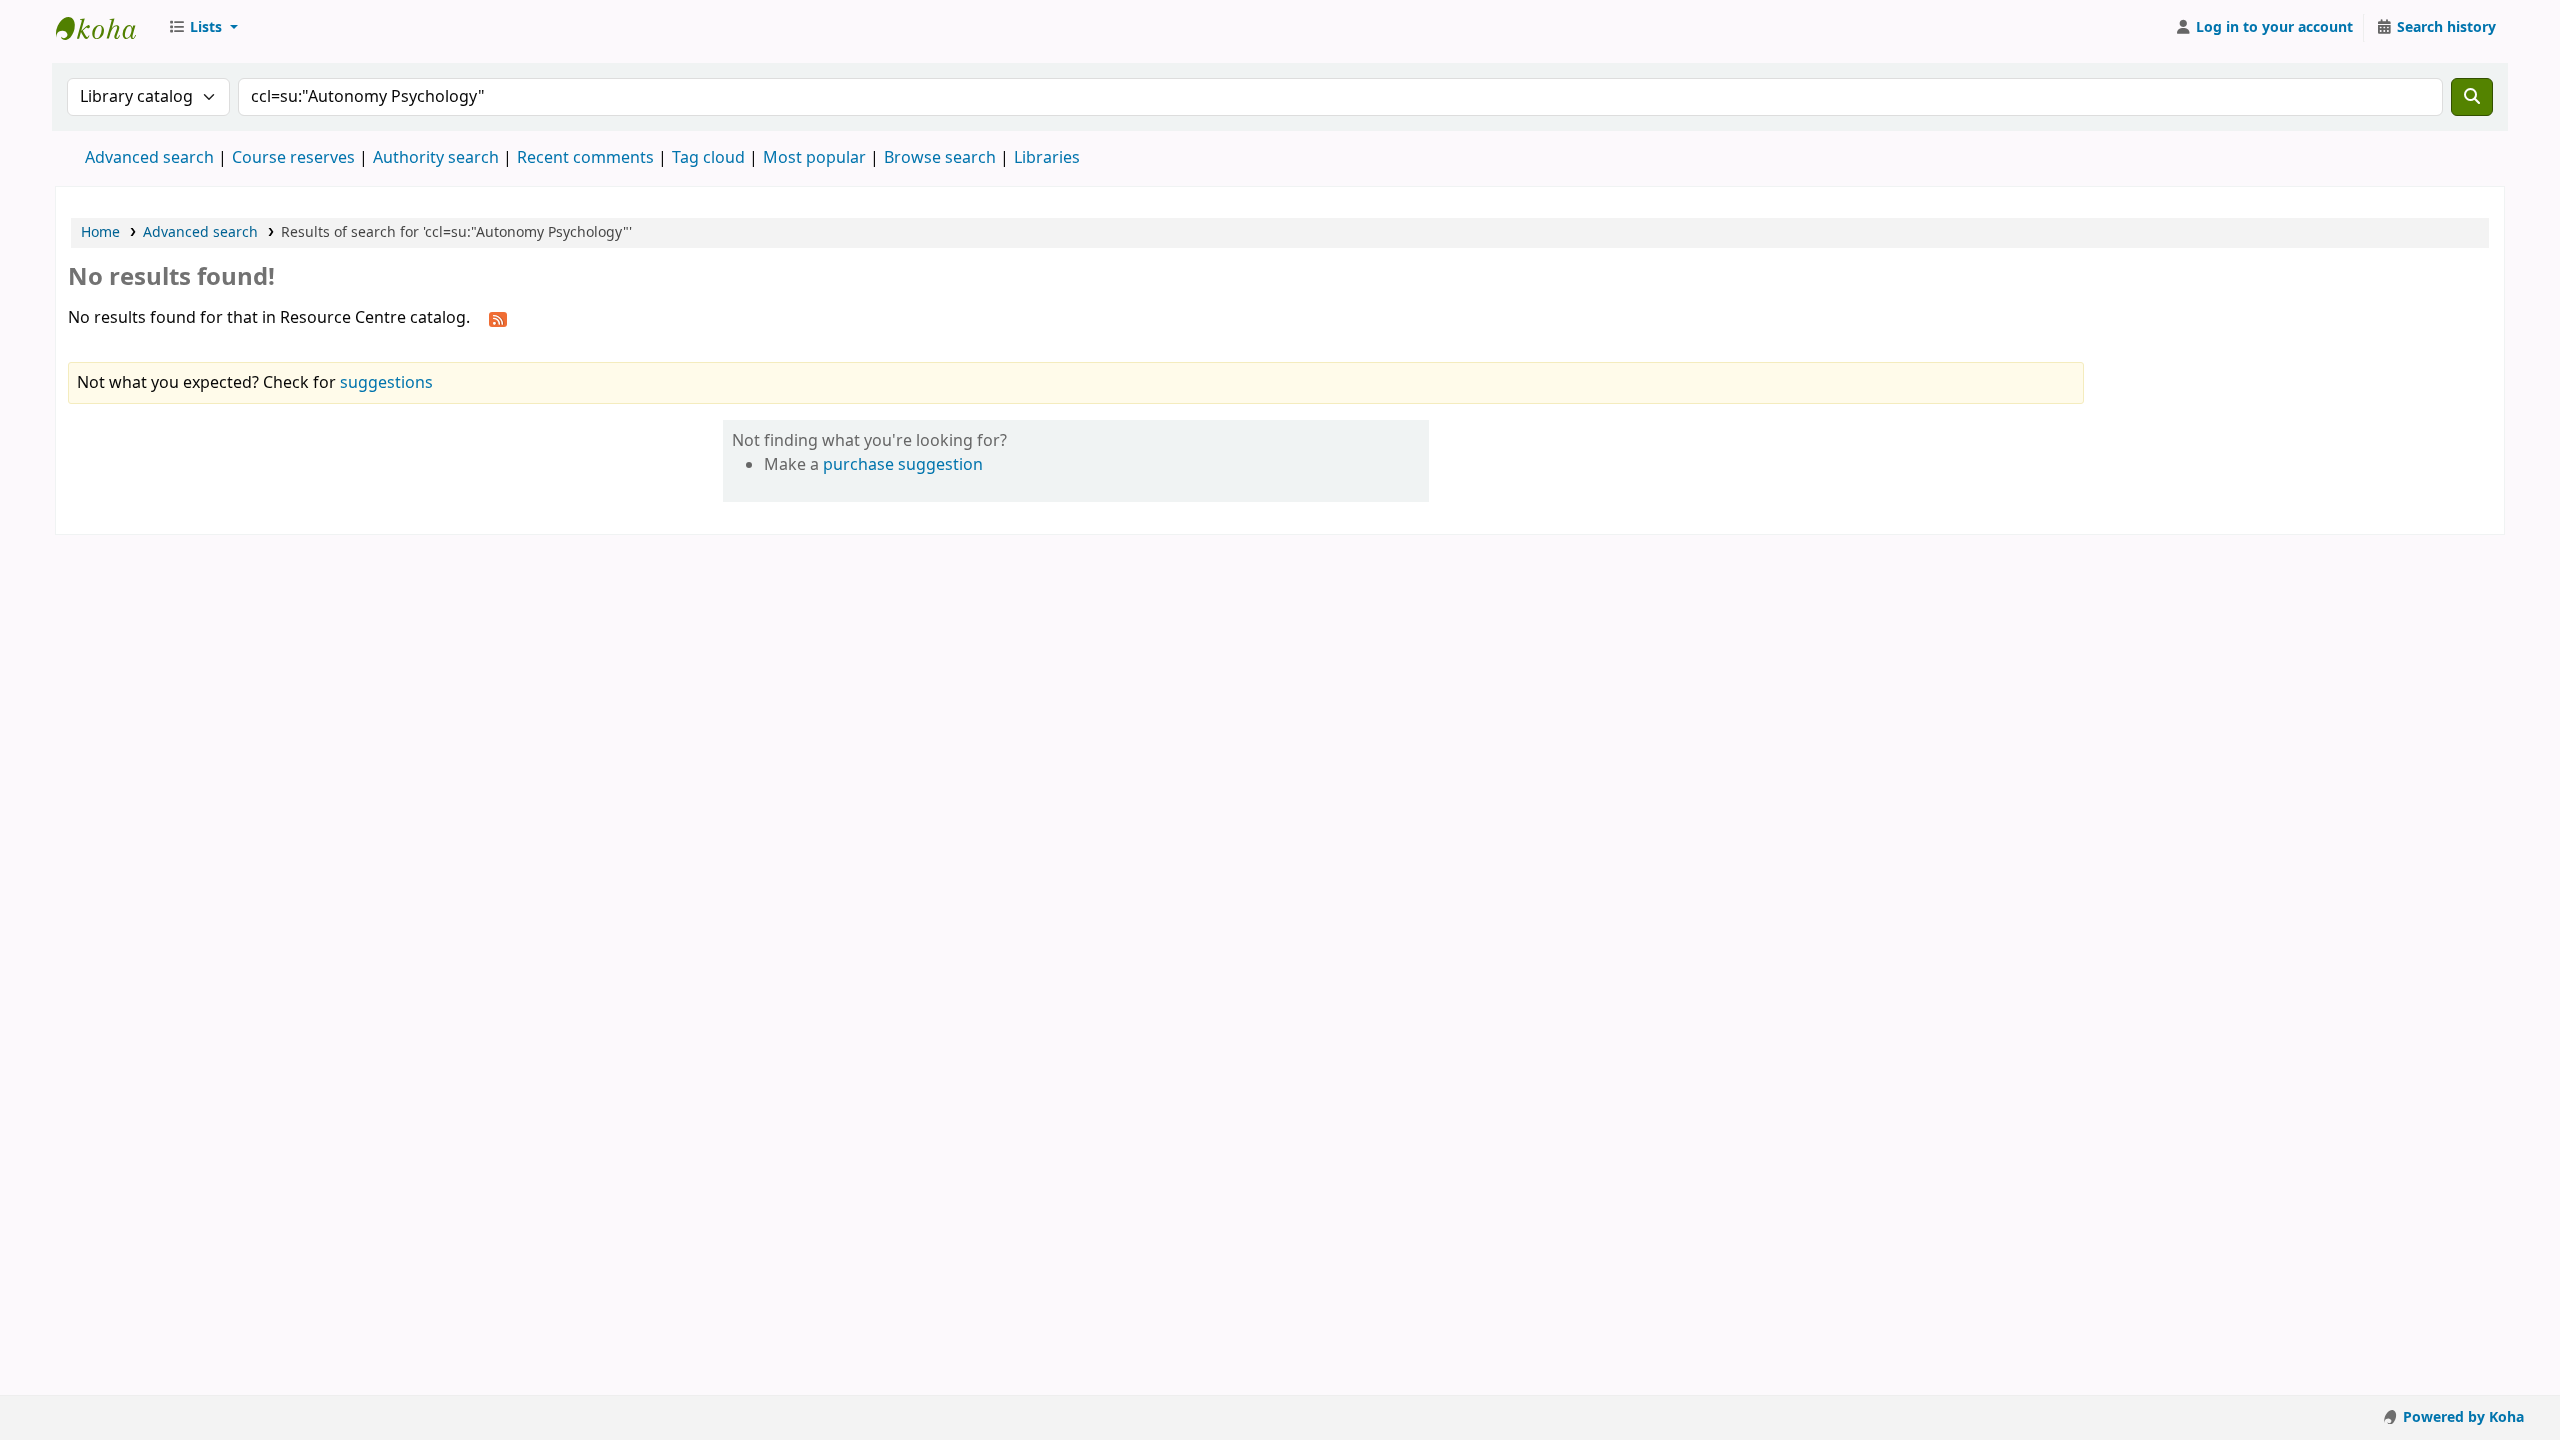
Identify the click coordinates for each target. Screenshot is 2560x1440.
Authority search (436, 158)
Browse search (940, 158)
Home (100, 232)
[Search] (2472, 97)
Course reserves (293, 158)
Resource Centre (106, 28)
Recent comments (585, 158)
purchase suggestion (903, 465)
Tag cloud (708, 158)
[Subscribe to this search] (498, 319)
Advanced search (149, 158)
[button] (203, 28)
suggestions (386, 383)
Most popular (814, 158)
